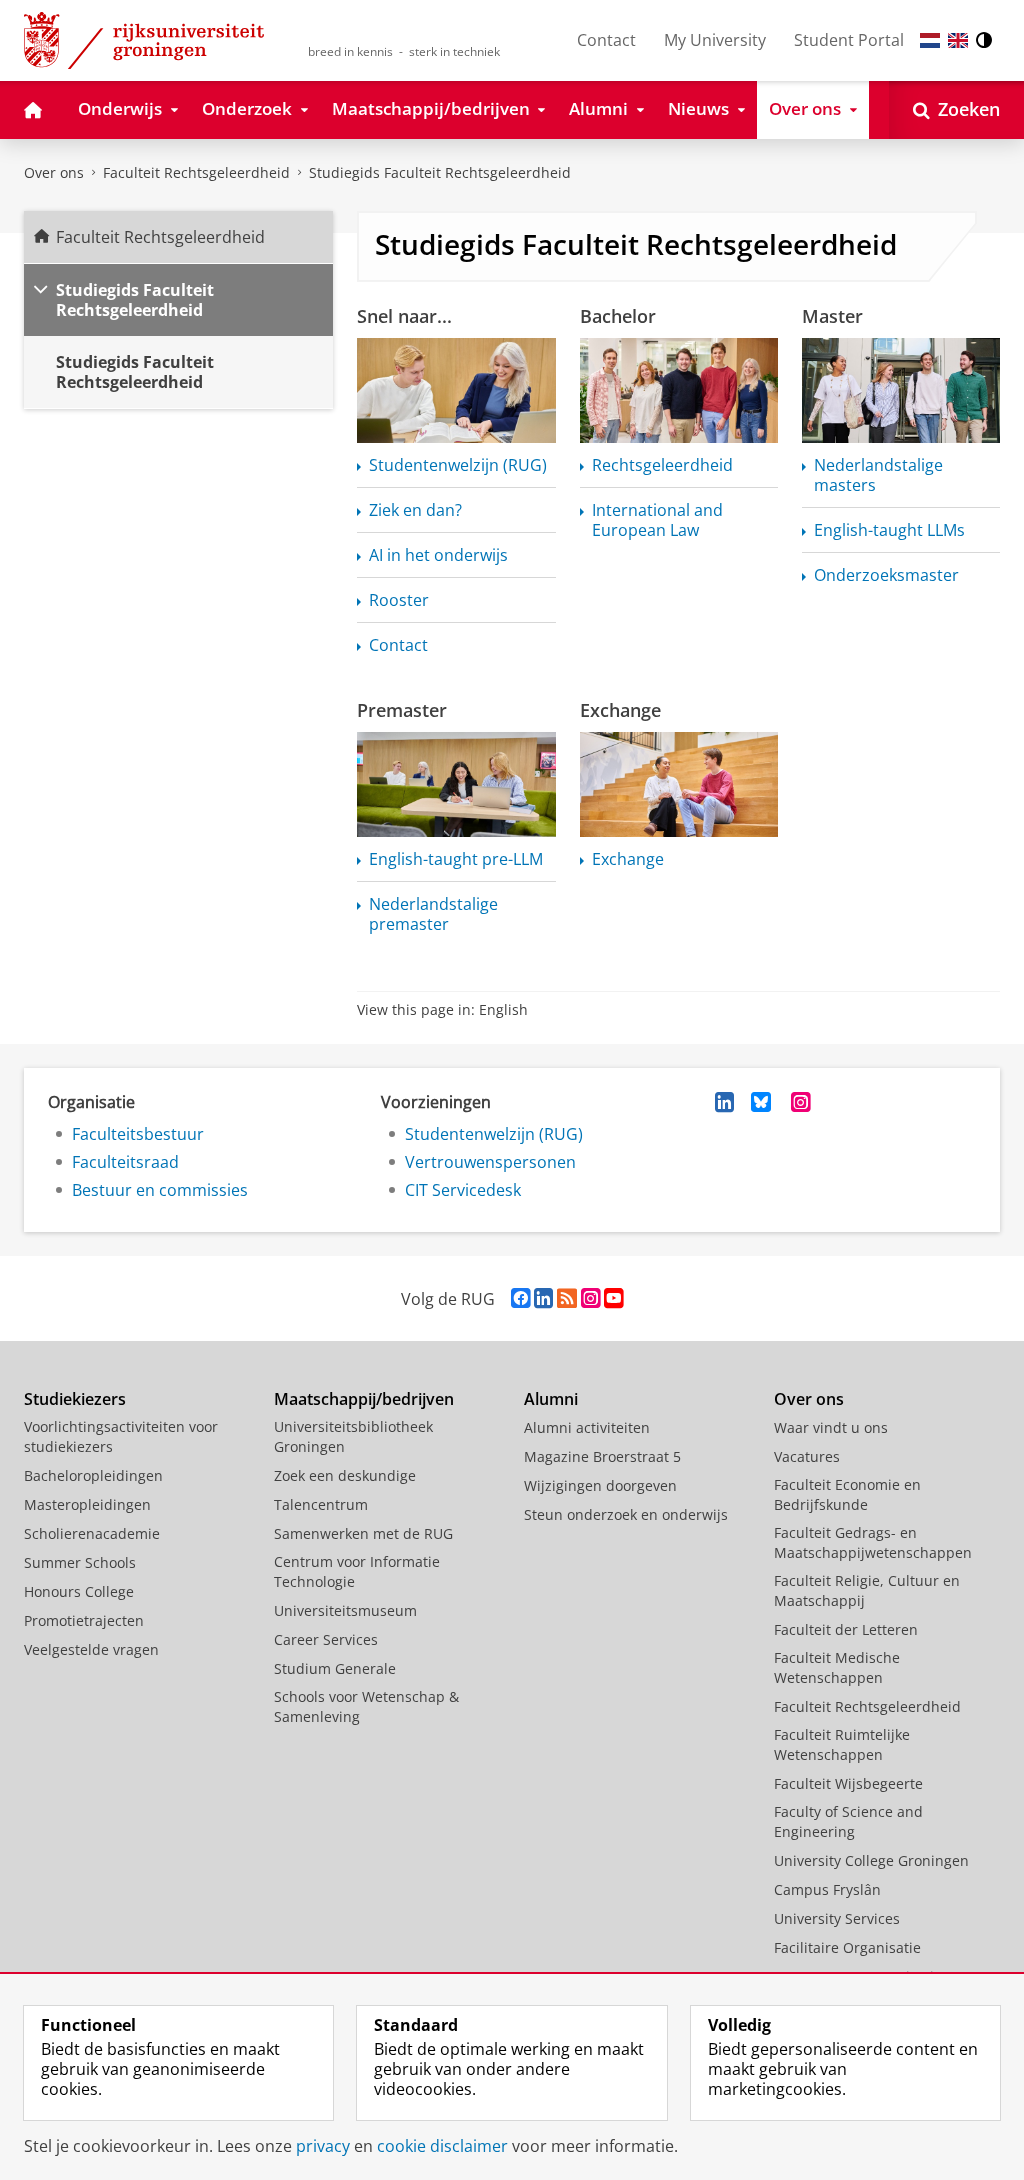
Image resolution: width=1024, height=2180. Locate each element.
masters (878, 475)
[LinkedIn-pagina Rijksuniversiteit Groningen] (543, 1298)
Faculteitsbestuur (138, 1134)
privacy (323, 2146)
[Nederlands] (930, 40)
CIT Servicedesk (463, 1190)
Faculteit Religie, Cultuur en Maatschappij (867, 1590)
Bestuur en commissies (160, 1190)
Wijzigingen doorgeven (600, 1485)
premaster (433, 914)
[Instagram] (801, 1102)
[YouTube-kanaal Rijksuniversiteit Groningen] (613, 1298)
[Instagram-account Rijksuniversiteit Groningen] (590, 1298)
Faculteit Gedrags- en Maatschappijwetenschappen (873, 1542)
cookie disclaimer (442, 2146)
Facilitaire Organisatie (847, 1947)
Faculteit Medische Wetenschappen (837, 1667)
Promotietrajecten (84, 1620)
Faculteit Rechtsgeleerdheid (196, 172)
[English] (958, 40)
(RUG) (458, 465)
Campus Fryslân (827, 1889)
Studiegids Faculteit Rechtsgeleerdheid (440, 172)
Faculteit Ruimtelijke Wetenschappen (842, 1744)
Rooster (399, 600)
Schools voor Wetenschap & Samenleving (366, 1706)
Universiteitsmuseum (345, 1610)
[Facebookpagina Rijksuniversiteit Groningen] (520, 1298)
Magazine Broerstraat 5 (602, 1456)
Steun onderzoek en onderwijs (626, 1514)
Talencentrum (321, 1504)
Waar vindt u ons (831, 1427)
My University (715, 40)
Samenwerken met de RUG (363, 1533)
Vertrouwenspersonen (490, 1162)
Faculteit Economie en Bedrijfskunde (847, 1494)
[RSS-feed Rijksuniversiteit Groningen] (567, 1298)
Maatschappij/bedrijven (364, 1399)
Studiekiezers (75, 1399)
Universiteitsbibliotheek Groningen (353, 1436)
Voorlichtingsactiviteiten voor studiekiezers (121, 1436)
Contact (606, 40)
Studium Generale (335, 1668)
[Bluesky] (761, 1102)
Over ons (54, 172)
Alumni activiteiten (587, 1427)
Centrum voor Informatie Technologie (357, 1571)
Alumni (551, 1399)
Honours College (79, 1591)
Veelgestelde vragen (91, 1649)
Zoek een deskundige (345, 1475)
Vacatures (807, 1456)
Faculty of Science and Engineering (848, 1821)
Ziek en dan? (415, 510)
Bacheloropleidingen (93, 1475)
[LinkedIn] (725, 1102)
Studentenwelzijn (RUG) (494, 1134)
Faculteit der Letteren (846, 1629)
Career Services (326, 1639)
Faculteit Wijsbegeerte (848, 1783)
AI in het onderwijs (438, 555)
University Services (837, 1918)
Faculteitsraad (125, 1162)
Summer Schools (80, 1562)
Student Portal (849, 40)
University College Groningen (871, 1860)
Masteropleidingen (87, 1504)
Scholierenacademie (92, 1533)
